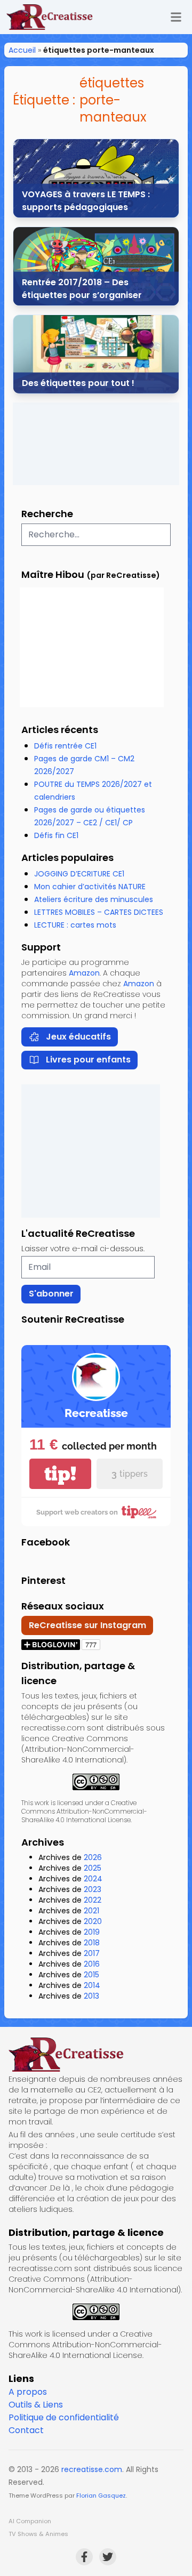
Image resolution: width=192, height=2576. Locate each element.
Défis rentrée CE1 (65, 746)
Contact (26, 2430)
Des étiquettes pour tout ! (78, 383)
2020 (93, 1921)
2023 (93, 1889)
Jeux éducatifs (78, 1037)
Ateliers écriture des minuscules (94, 899)
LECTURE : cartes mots (75, 925)
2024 (93, 1879)
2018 (92, 1943)
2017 (92, 1953)
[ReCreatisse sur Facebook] (84, 2557)
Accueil (22, 50)
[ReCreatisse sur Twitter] (108, 2557)
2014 (92, 1985)
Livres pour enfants (88, 1060)
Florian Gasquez (101, 2495)
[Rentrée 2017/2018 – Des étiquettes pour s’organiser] (96, 266)
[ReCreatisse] (96, 2055)
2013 (91, 1996)
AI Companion (30, 2521)
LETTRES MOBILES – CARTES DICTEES (99, 912)
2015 (91, 1975)
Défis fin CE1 (56, 835)
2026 (93, 1857)
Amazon (84, 973)
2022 (93, 1900)
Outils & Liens (36, 2405)
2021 (91, 1911)
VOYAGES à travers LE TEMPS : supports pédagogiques (86, 201)
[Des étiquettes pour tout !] (96, 354)
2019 (92, 1932)
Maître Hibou (53, 574)
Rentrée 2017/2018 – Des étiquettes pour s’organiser (82, 289)
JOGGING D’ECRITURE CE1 (79, 874)
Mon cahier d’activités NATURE (90, 887)
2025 (93, 1868)
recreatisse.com (92, 2469)
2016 (92, 1964)
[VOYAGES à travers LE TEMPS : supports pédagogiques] (96, 178)
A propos (28, 2392)
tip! (60, 1474)
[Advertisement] (96, 444)
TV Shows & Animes (38, 2534)
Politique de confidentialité (64, 2417)
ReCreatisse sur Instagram (87, 1625)
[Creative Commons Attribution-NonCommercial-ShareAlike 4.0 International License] (96, 1782)
